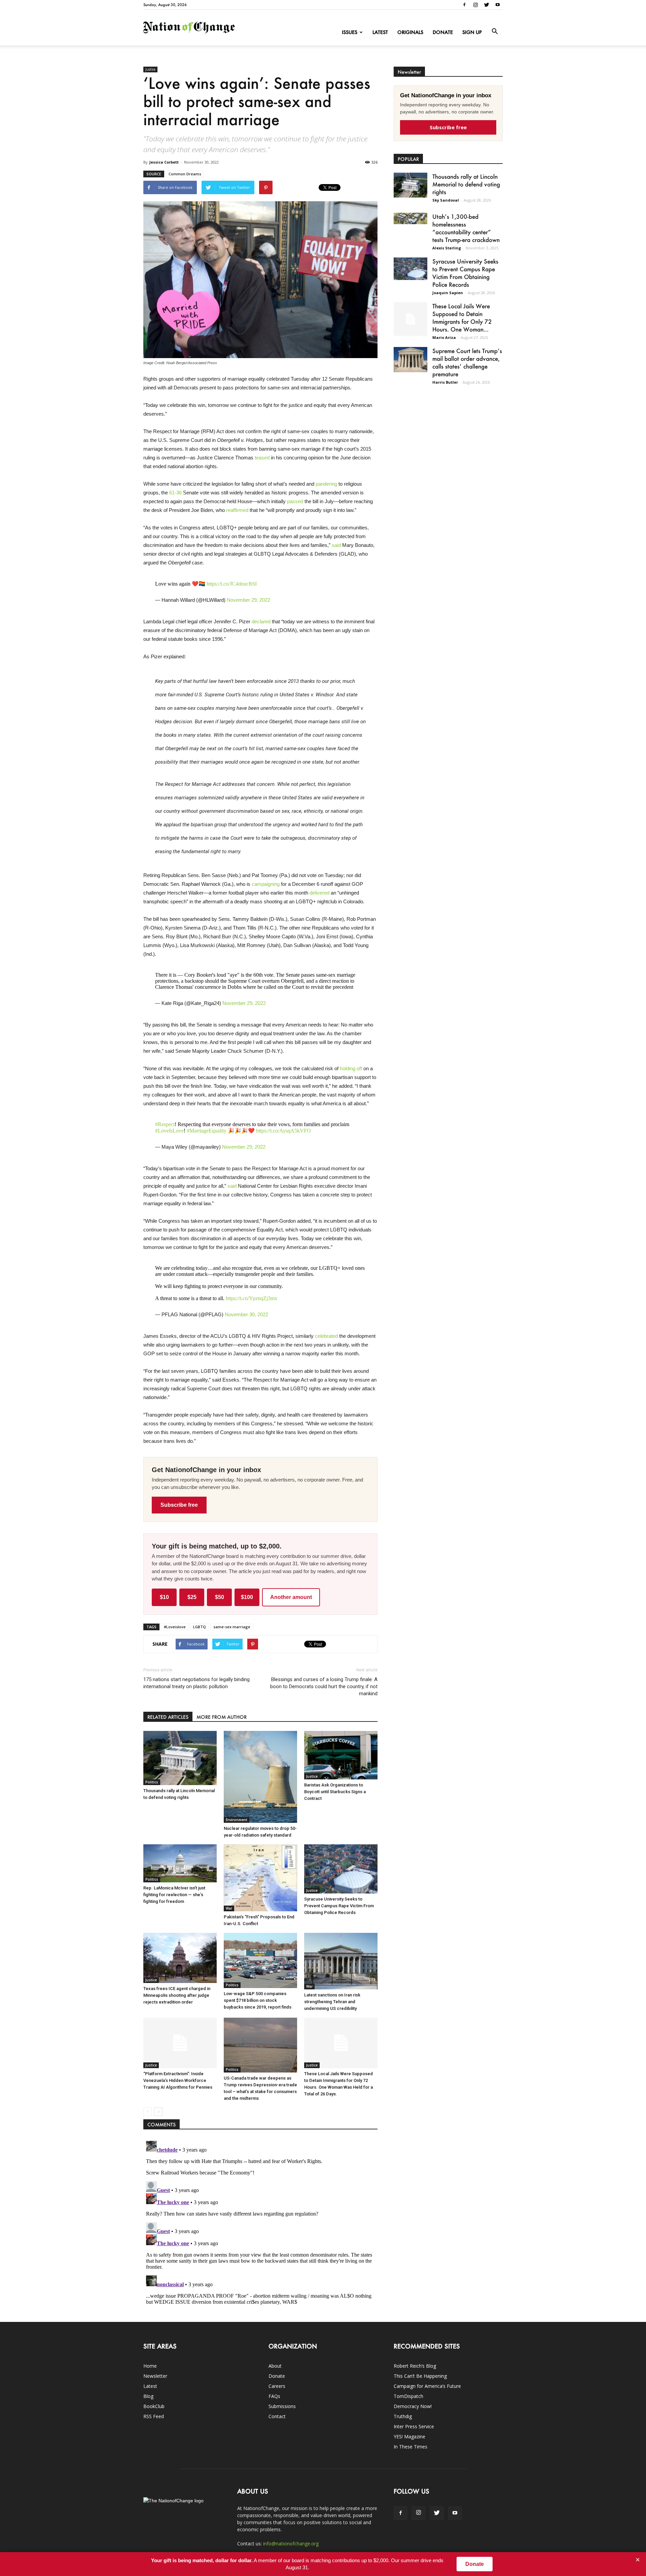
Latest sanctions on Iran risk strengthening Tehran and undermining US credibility (332, 2002)
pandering (326, 484)
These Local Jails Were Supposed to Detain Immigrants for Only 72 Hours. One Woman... (462, 318)
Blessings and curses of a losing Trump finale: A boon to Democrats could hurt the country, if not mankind (324, 1686)
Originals (410, 32)
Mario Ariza (444, 337)
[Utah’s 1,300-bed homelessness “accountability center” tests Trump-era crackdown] (410, 218)
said (336, 545)
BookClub (154, 2406)
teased (262, 458)
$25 (192, 1597)
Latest (380, 32)
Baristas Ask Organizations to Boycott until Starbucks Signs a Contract (335, 1792)
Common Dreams (185, 174)
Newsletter (155, 2376)
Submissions (282, 2406)
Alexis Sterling (447, 248)
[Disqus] (260, 2222)
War (229, 1908)
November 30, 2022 (246, 1314)
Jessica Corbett (164, 162)
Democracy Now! (413, 2406)
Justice (150, 69)
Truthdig (403, 2416)
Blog (148, 2396)
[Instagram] (475, 5)
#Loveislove (175, 1627)
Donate (443, 32)
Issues (350, 32)
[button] (495, 32)
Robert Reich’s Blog (415, 2366)
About (275, 2366)
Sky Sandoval (446, 200)
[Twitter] (487, 5)
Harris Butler (445, 382)
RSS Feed (154, 2416)
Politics (152, 1782)
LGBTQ (200, 1627)
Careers (277, 2386)
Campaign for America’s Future (427, 2386)
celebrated (326, 1336)
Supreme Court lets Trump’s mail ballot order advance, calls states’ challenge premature (467, 362)
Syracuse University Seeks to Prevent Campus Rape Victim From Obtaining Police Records (339, 1906)
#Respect (165, 1124)
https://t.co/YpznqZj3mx (252, 1298)
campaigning (266, 884)
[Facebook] (464, 5)
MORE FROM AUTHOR (222, 1717)
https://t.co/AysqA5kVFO (283, 1131)
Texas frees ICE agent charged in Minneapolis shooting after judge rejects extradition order (177, 1995)
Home (150, 2366)
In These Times (410, 2447)
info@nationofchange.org (291, 2544)
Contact (277, 2416)
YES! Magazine (409, 2436)
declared (261, 621)
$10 (164, 1597)
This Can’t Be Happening (420, 2376)
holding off (351, 1068)
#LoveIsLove (169, 1131)
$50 (220, 1597)
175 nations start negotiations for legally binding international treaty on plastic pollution (196, 1683)
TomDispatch (408, 2396)
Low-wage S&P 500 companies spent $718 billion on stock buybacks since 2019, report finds (258, 2000)
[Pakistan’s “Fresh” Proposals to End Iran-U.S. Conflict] (260, 1878)
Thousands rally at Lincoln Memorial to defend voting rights (466, 184)
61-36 (175, 493)
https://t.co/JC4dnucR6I (232, 584)
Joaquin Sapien (448, 293)
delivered (319, 893)
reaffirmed (237, 510)
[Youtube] (498, 5)
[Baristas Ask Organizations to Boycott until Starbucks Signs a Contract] (341, 1755)
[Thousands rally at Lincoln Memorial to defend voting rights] (180, 1758)
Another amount (291, 1597)
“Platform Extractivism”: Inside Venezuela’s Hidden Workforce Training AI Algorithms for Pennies (178, 2080)
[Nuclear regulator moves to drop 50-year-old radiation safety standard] (260, 1777)
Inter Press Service (414, 2426)
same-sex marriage (232, 1627)
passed (295, 501)
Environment (237, 1820)
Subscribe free (179, 1505)
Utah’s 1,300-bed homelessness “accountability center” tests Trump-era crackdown (466, 228)
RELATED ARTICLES (168, 1717)
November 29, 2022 (248, 600)
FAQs (274, 2396)
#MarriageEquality (207, 1131)
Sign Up (472, 32)
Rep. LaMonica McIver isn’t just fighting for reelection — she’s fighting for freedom (174, 1895)
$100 (247, 1597)
